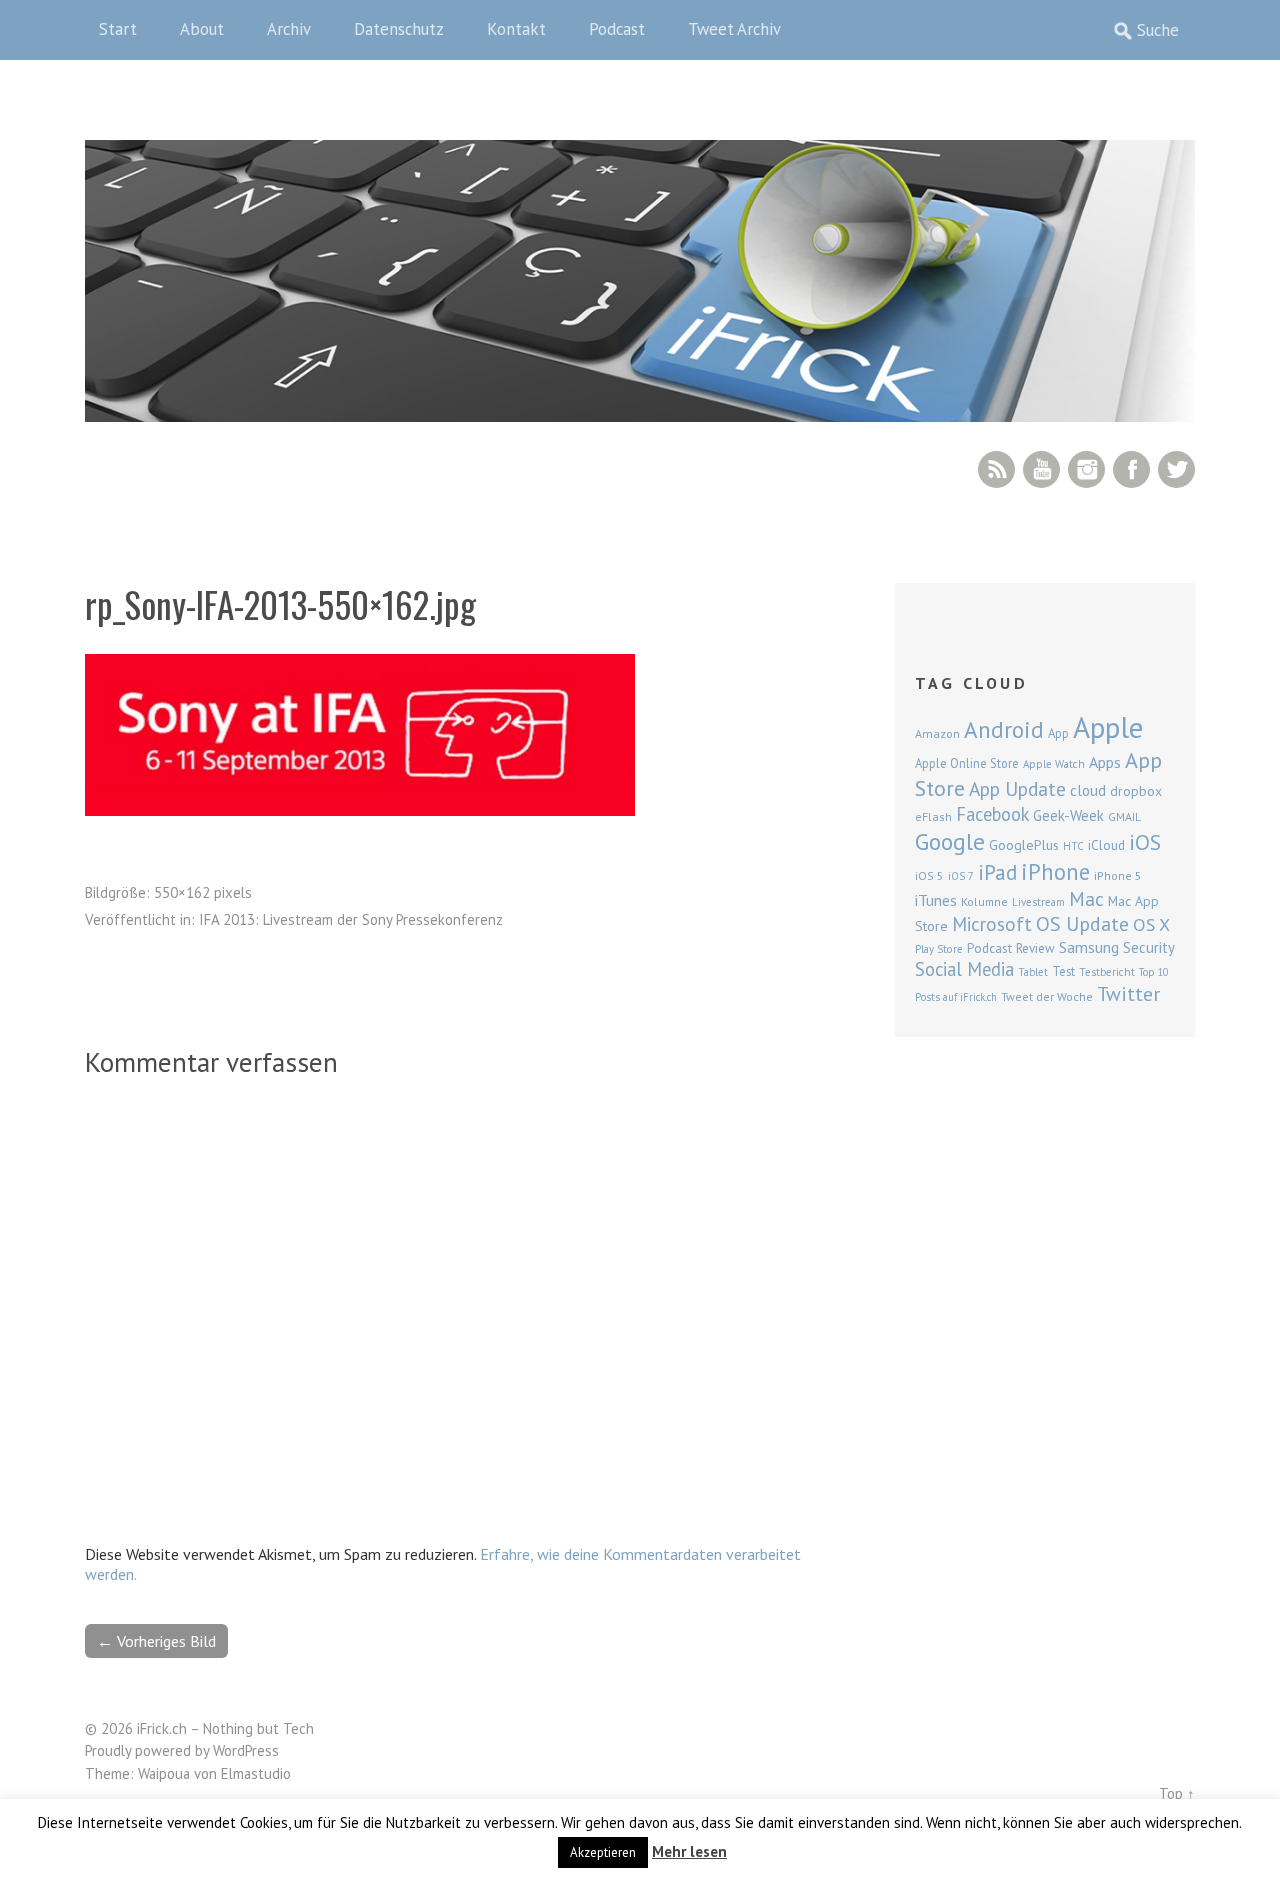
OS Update (1082, 924)
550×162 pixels (203, 892)
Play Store (939, 949)
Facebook (1131, 469)
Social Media (964, 969)
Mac (1086, 898)
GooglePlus (1024, 845)
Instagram (1086, 469)
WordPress (246, 1750)
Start (118, 29)
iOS (1145, 842)
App (1058, 733)
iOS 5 (929, 875)
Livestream (1038, 902)
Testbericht (1107, 972)
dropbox (1136, 791)
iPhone (1055, 871)
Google (950, 841)
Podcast (617, 29)
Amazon (937, 733)
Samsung (1089, 947)
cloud (1088, 790)
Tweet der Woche (1047, 996)
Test (1063, 971)
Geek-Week (1068, 815)
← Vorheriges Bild (156, 1641)
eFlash (933, 816)
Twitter (1176, 469)
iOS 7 (961, 876)
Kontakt (516, 29)
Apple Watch (1054, 764)
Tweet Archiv (734, 29)
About (202, 29)
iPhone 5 (1118, 875)
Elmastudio (256, 1773)
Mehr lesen (689, 1851)
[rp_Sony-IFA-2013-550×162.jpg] (360, 810)
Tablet (1033, 972)
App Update (1017, 788)
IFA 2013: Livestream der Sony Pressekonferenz (351, 919)
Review (1035, 948)
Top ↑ (1177, 1793)
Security (1149, 947)
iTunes (936, 900)
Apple (1108, 727)
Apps (1105, 762)
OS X (1151, 924)
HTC (1073, 846)
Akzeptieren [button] (603, 1852)
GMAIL (1124, 816)
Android (1004, 729)
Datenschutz (399, 29)
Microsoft (992, 924)
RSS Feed (996, 469)
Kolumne (984, 901)
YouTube (1041, 469)
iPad (997, 872)
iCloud (1106, 845)
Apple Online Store (967, 763)
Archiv (289, 29)
